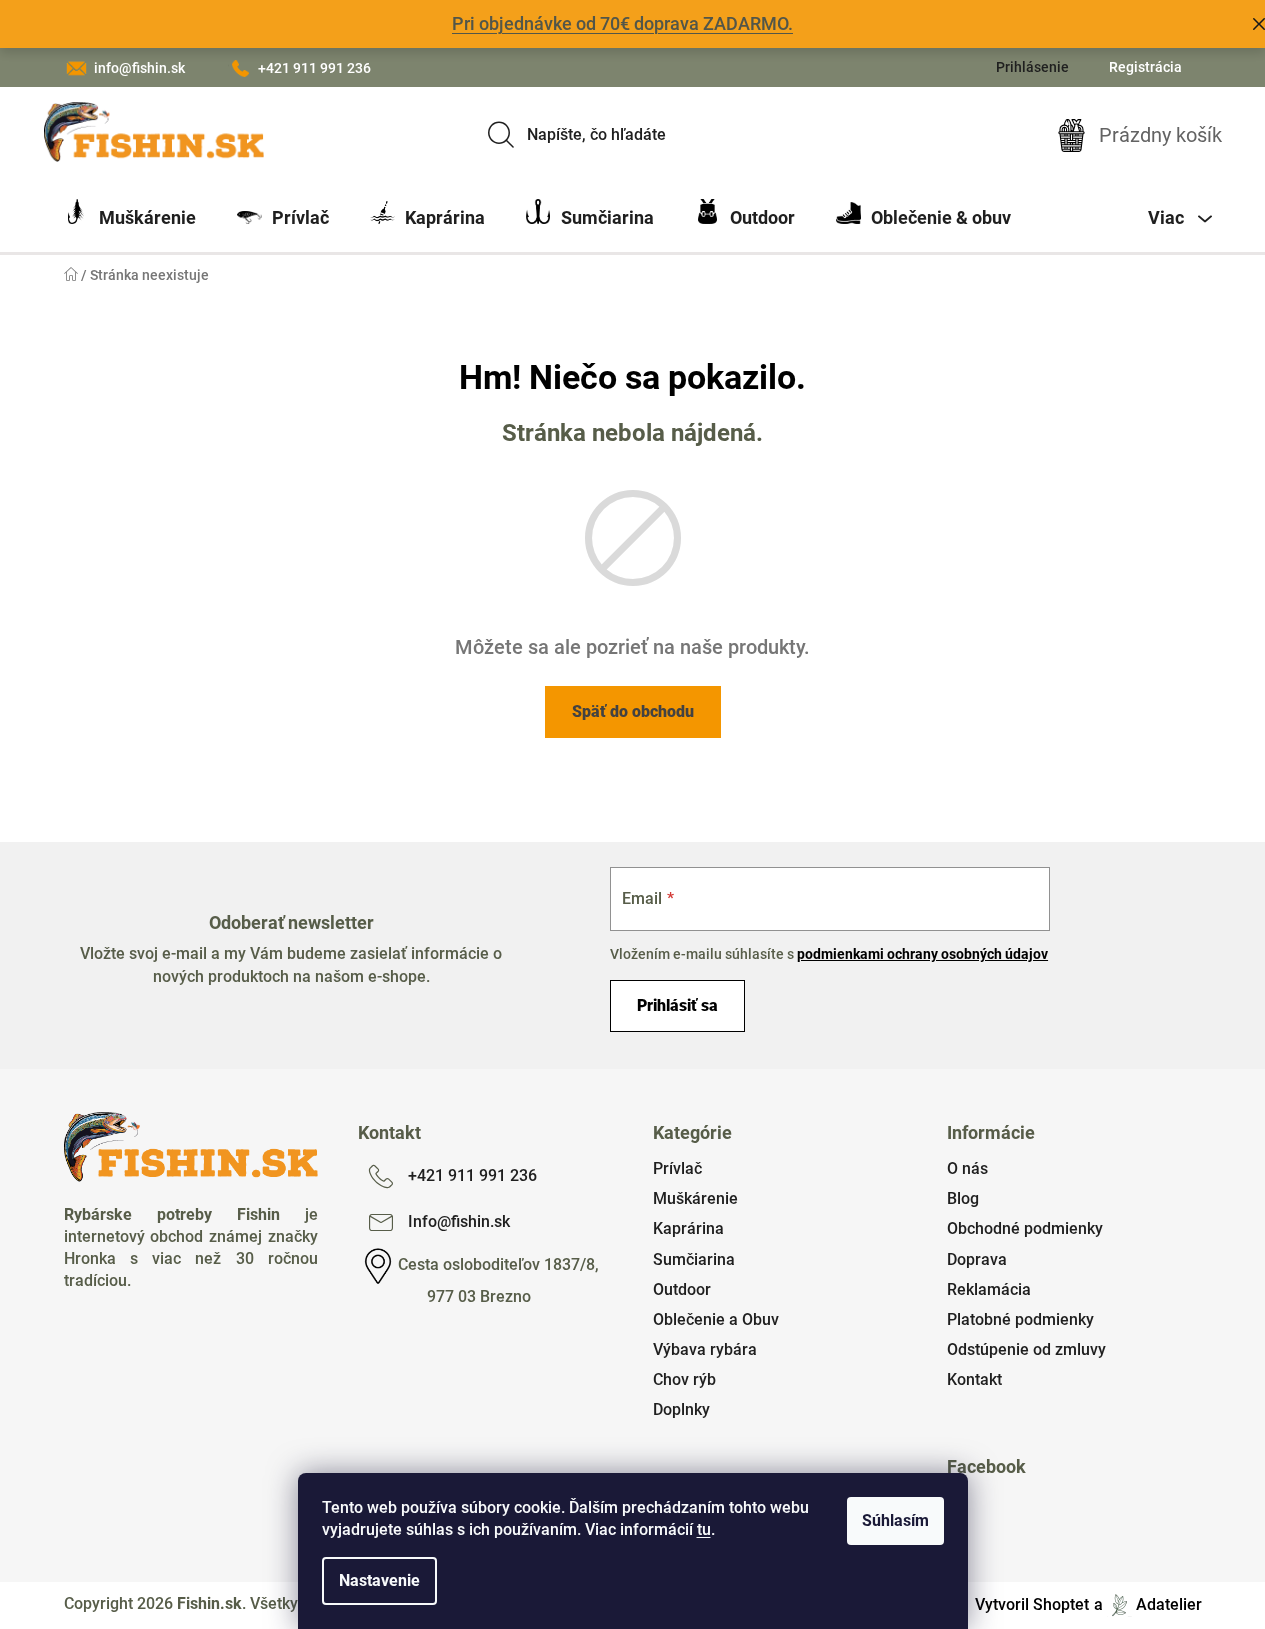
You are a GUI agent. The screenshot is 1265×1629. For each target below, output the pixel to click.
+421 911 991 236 (314, 68)
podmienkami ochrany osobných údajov (922, 954)
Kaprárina (688, 1228)
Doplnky (681, 1409)
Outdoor (682, 1289)
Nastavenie (379, 1580)
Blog (963, 1198)
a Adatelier (1148, 1604)
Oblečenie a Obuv (716, 1319)
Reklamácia (989, 1289)
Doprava (977, 1259)
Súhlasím (895, 1520)
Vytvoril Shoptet (1032, 1604)
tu (704, 1529)
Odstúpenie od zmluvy (1026, 1349)
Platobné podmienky (1020, 1319)
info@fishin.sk (139, 68)
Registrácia (1145, 67)
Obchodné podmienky (1025, 1228)
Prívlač (677, 1168)
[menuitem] (130, 218)
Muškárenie (695, 1198)
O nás (967, 1168)
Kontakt (974, 1379)
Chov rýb (684, 1379)
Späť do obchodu (633, 711)
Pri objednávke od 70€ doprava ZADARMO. (622, 23)
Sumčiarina (694, 1259)
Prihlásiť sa (677, 1005)
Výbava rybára (705, 1349)
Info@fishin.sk (459, 1221)
